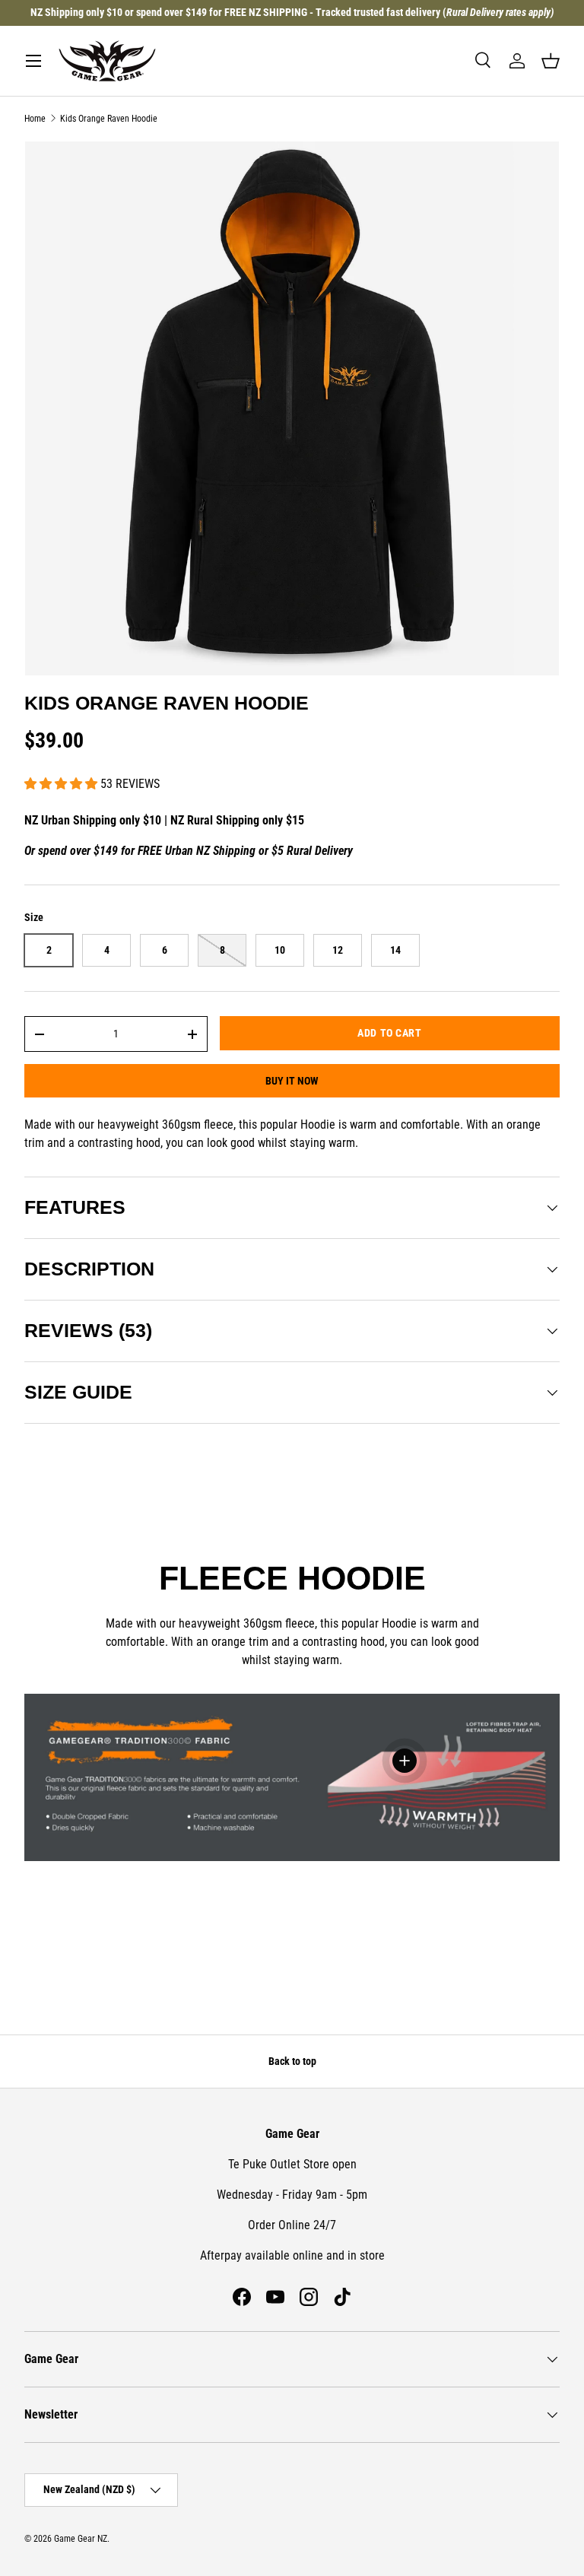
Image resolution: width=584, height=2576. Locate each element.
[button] (551, 61)
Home (35, 119)
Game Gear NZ (81, 2539)
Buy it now (292, 1081)
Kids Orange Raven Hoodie (109, 119)
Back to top (292, 2061)
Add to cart (389, 1033)
